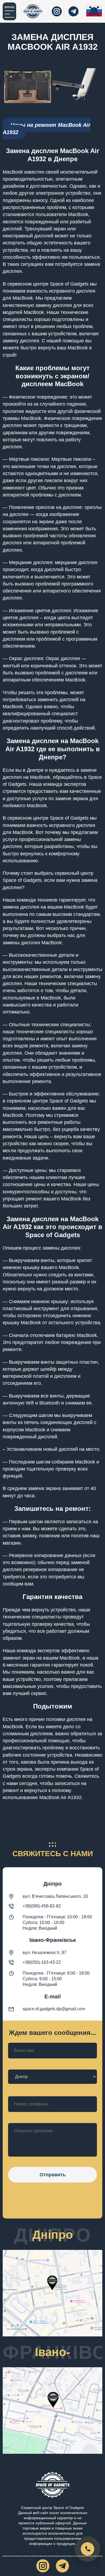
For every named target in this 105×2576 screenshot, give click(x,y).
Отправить (53, 2175)
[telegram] (73, 11)
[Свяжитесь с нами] (87, 2549)
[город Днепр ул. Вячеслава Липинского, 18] (52, 2294)
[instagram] (57, 11)
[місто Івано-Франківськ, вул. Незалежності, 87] (52, 2412)
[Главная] (33, 11)
